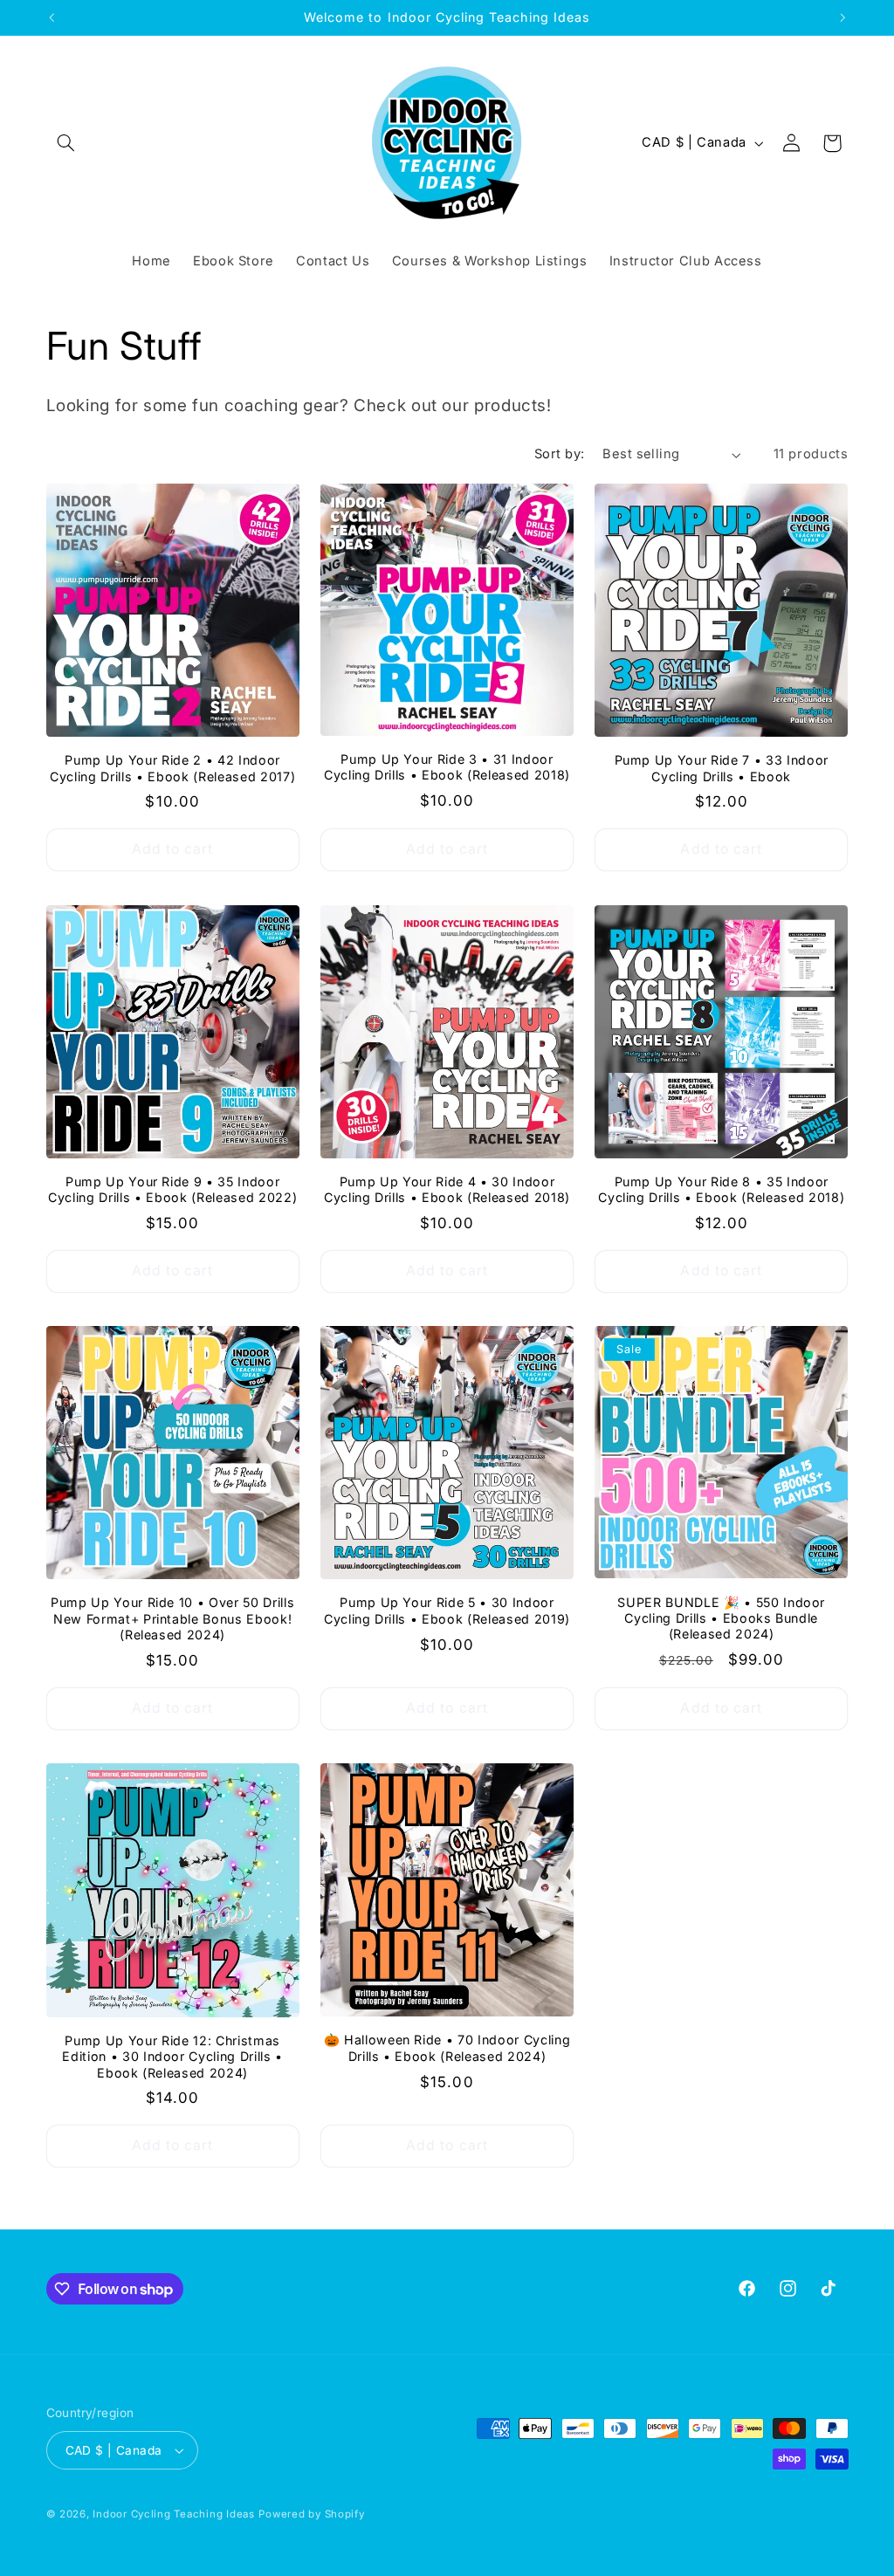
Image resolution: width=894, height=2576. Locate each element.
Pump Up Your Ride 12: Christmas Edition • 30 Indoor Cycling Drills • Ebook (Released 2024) (172, 2057)
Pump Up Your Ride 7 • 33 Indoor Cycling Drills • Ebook (722, 768)
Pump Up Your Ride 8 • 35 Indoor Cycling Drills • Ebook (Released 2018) (721, 1189)
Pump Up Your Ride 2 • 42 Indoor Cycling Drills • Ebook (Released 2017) (172, 768)
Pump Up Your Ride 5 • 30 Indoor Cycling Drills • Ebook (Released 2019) (447, 1610)
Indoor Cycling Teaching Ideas (173, 2514)
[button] (66, 143)
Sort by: (559, 454)
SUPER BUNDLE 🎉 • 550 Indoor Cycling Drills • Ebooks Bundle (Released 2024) (721, 1618)
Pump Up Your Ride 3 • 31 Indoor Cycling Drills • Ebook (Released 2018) (447, 767)
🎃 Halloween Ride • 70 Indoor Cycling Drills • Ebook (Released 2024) (447, 2047)
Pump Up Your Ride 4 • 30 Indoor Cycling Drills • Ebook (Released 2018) (447, 1189)
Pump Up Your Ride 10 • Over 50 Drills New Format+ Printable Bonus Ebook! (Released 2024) (172, 1618)
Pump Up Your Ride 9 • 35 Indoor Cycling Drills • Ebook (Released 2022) (172, 1189)
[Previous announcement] (52, 17)
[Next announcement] (842, 17)
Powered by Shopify (311, 2514)
